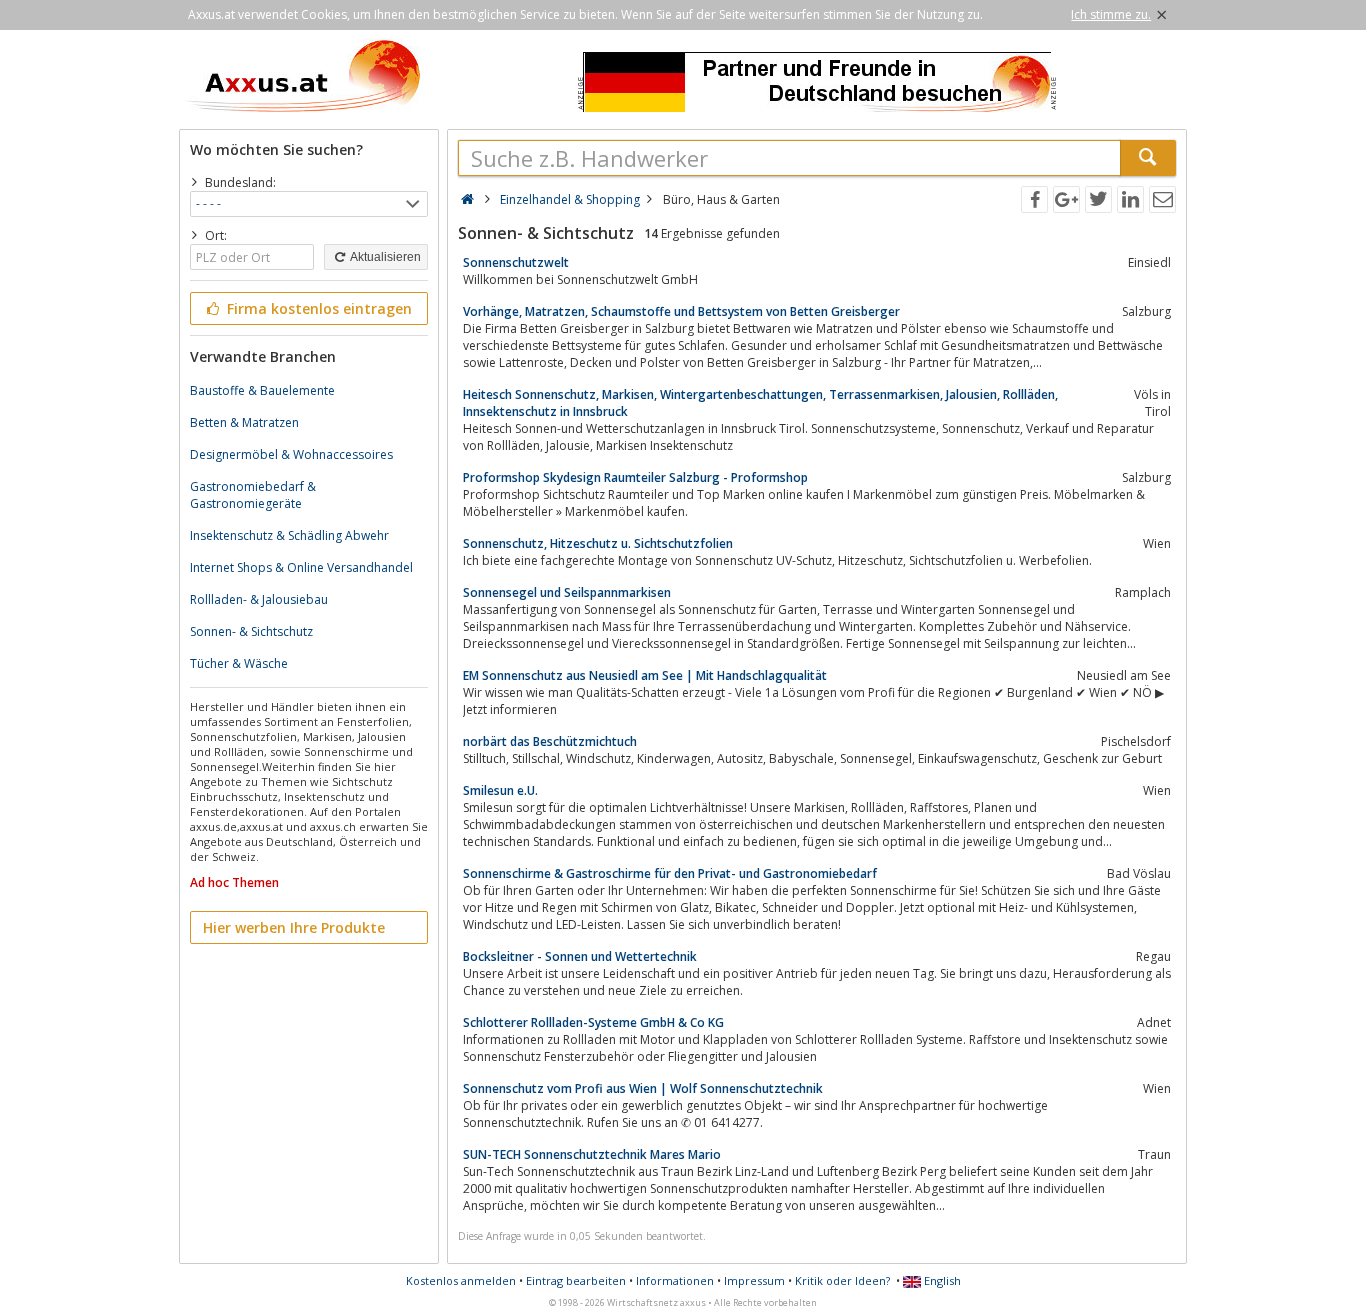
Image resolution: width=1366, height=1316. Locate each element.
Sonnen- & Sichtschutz (251, 631)
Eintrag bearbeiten (576, 1280)
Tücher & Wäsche (239, 663)
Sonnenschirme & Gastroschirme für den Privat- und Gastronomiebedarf (670, 873)
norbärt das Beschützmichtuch (550, 741)
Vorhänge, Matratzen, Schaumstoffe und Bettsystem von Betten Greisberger (681, 311)
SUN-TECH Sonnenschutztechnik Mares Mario (592, 1154)
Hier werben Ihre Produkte (294, 927)
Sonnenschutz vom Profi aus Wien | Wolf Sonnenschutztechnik (643, 1088)
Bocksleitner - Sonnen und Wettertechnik (580, 956)
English (941, 1280)
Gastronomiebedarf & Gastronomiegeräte (253, 495)
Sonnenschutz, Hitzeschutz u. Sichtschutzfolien (598, 543)
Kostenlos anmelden (461, 1280)
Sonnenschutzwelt (516, 262)
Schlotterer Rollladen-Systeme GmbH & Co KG (593, 1022)
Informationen (675, 1280)
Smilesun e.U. (500, 790)
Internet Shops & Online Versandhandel (301, 567)
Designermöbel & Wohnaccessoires (291, 454)
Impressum (754, 1280)
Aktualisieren (384, 257)
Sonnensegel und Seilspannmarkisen (567, 592)
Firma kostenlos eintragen (317, 308)
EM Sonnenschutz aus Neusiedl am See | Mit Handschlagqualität (645, 675)
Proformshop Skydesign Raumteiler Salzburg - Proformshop (635, 477)
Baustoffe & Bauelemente (262, 390)
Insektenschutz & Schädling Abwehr (289, 535)
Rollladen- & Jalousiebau (259, 599)
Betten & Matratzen (244, 422)
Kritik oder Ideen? (842, 1280)
